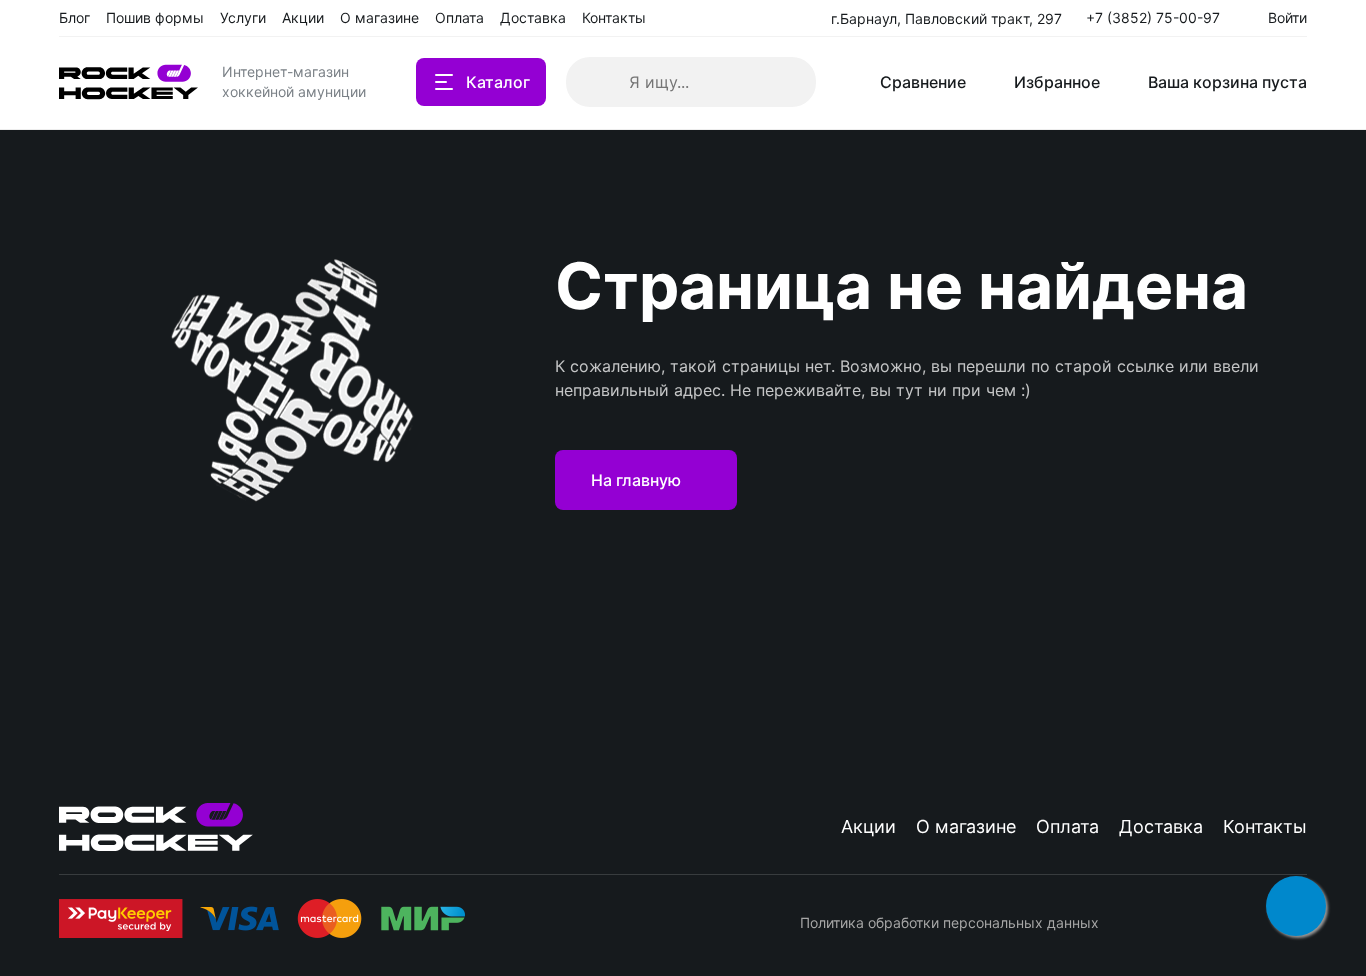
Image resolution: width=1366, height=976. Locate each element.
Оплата (1067, 826)
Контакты (1265, 826)
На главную (636, 480)
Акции (868, 826)
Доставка (1161, 826)
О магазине (966, 826)
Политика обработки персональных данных (949, 922)
